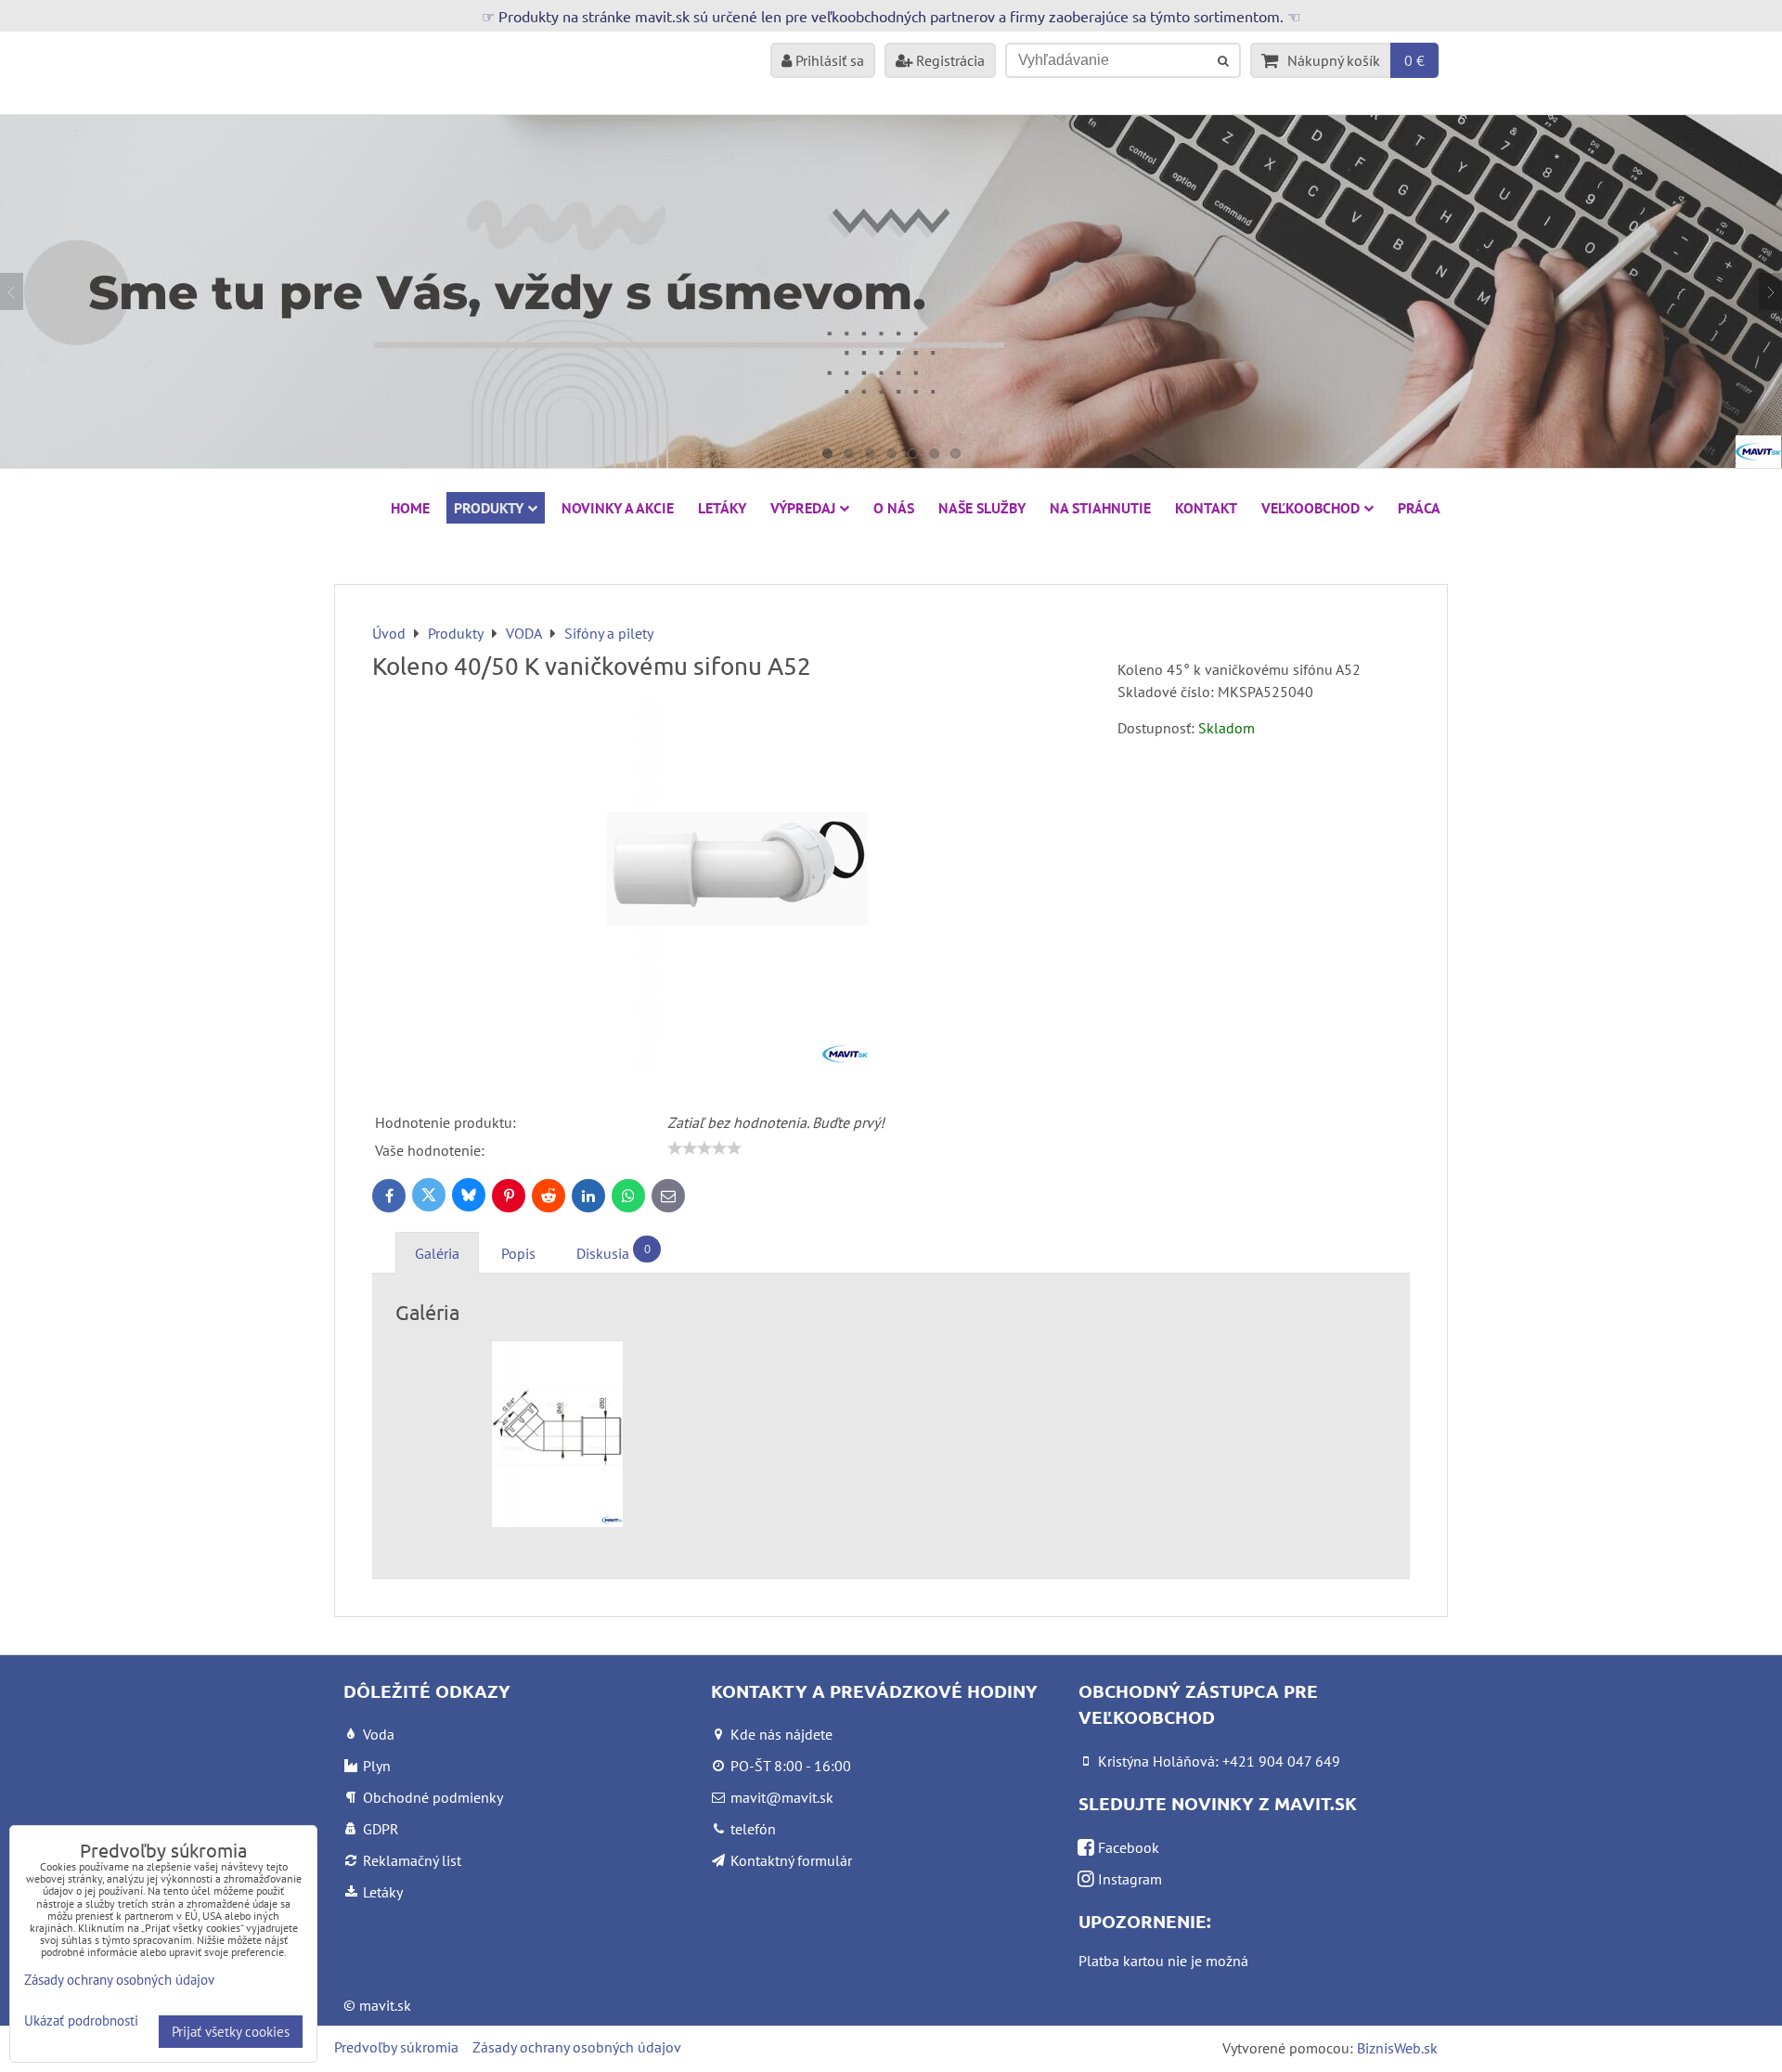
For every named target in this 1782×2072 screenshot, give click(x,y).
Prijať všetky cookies (231, 2032)
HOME (410, 508)
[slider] (704, 1148)
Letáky (722, 508)
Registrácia (949, 60)
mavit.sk (385, 2005)
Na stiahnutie (1100, 508)
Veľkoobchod (1311, 508)
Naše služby (982, 508)
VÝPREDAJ (803, 508)
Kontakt (1206, 508)
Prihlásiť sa (828, 60)
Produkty (489, 508)
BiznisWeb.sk (1397, 2048)
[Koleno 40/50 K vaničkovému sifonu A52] (738, 887)
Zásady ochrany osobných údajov (577, 2047)
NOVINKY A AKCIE (618, 508)
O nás (894, 508)
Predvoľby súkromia (396, 2047)
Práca (1419, 508)
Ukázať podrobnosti (81, 2021)
